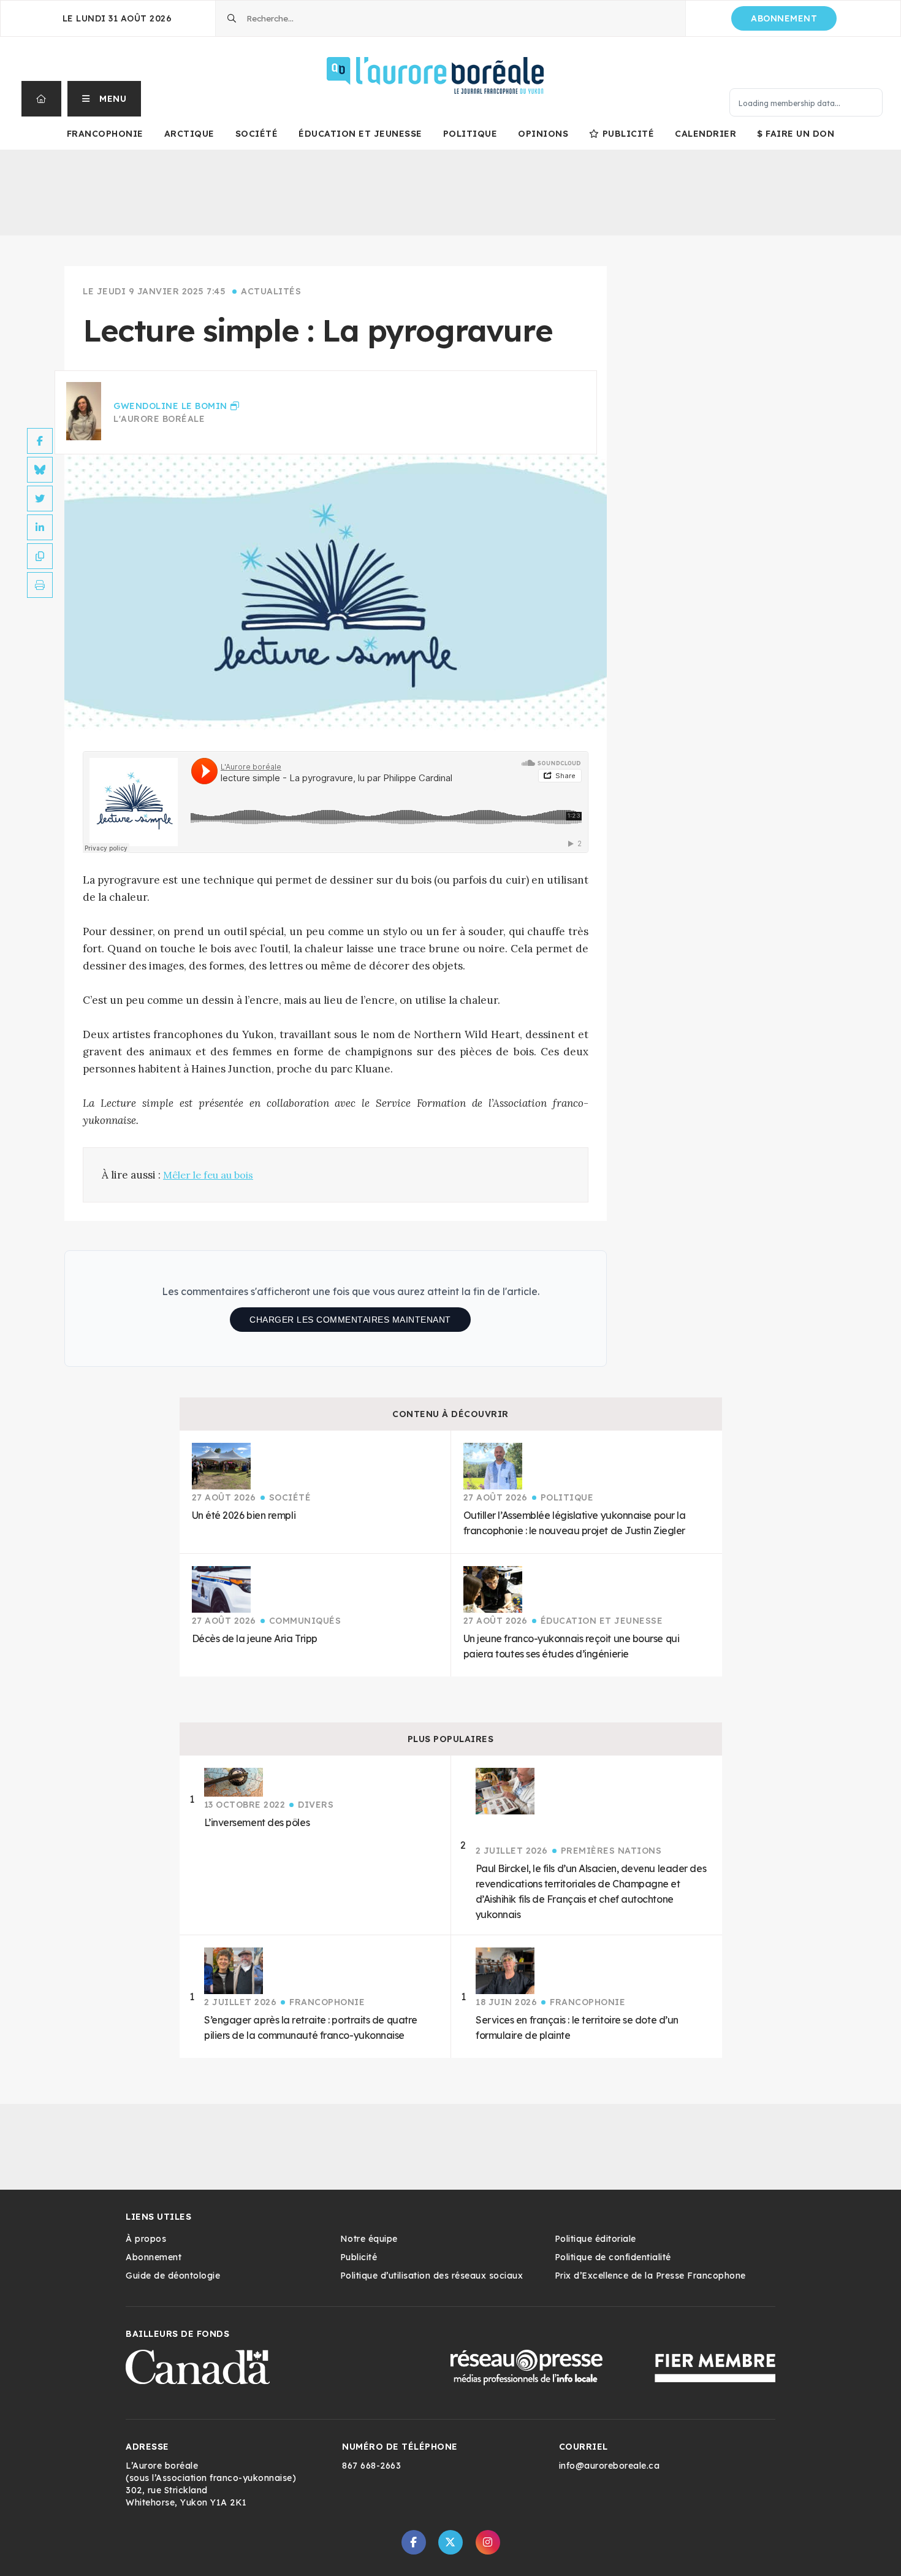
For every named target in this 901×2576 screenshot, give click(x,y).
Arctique (189, 134)
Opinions (543, 134)
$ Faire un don (796, 134)
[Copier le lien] (40, 556)
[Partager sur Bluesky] (40, 470)
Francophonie (105, 134)
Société (257, 134)
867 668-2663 (371, 2466)
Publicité (628, 134)
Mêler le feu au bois (208, 1175)
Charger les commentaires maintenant (350, 1320)
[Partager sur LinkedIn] (40, 527)
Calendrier (705, 134)
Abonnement (784, 18)
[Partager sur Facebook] (40, 441)
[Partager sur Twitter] (40, 499)
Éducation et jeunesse (360, 134)
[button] (105, 99)
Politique (470, 134)
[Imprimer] (40, 585)
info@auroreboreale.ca (610, 2466)
